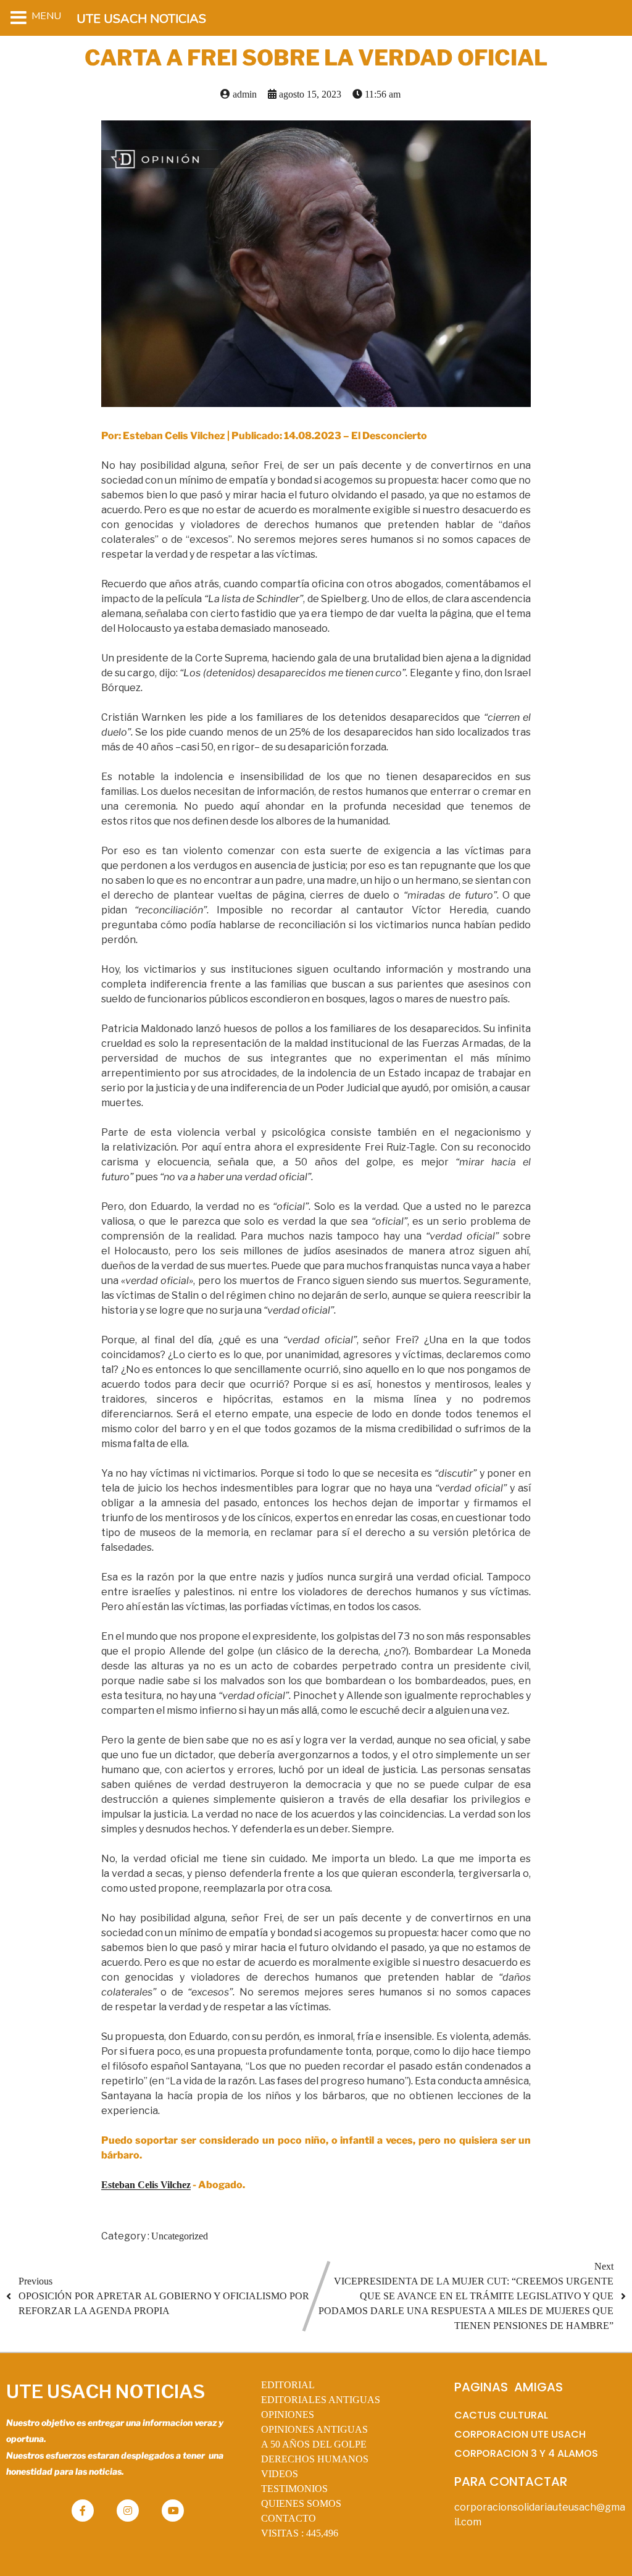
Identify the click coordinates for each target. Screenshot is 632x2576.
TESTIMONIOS (294, 2489)
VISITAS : (300, 2533)
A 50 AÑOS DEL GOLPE (314, 2444)
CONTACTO (289, 2518)
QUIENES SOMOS (301, 2503)
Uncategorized (180, 2236)
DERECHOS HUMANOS (315, 2459)
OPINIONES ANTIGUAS (314, 2429)
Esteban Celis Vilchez (146, 2185)
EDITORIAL (288, 2385)
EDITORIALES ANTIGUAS (321, 2400)
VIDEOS (280, 2474)
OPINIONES (288, 2414)
